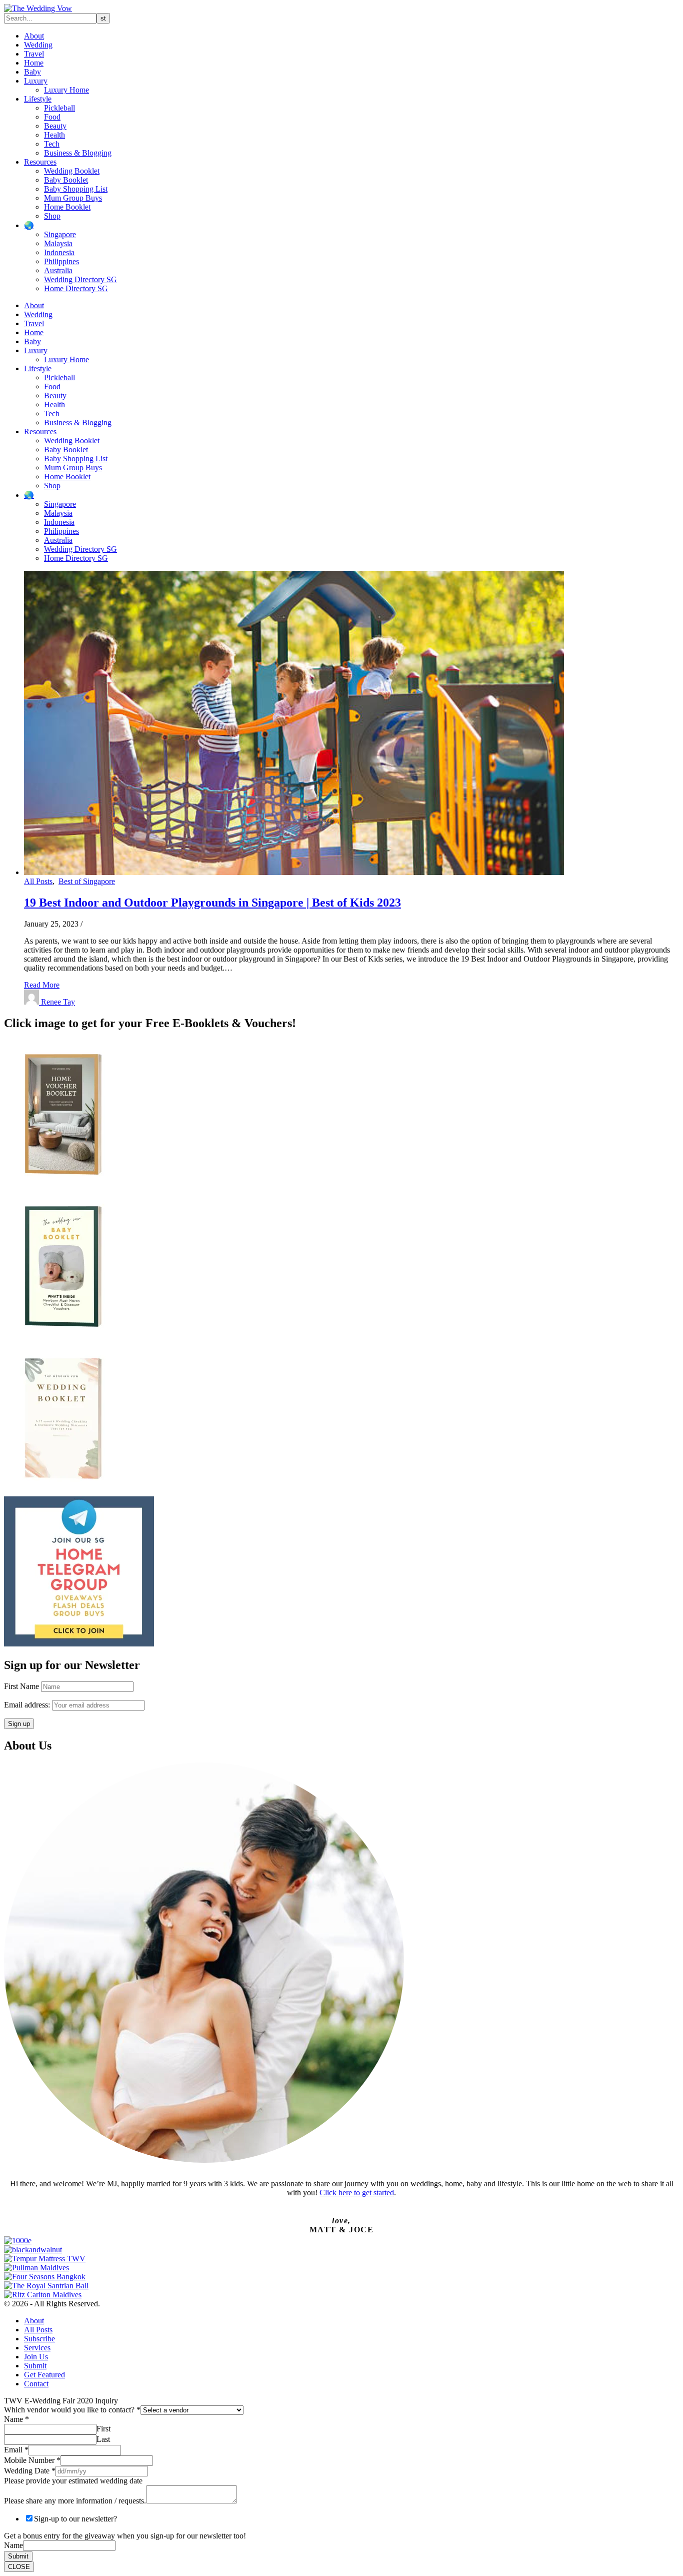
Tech (52, 144)
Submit (35, 2366)
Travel (34, 54)
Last (103, 2439)
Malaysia (58, 243)
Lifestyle (38, 99)
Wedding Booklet (72, 171)
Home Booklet (67, 207)
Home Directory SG (76, 288)
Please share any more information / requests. (75, 2501)
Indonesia (59, 252)
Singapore (60, 234)
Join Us (36, 2357)
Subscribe (39, 2339)
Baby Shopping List (76, 189)
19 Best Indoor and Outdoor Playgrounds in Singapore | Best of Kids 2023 (212, 903)
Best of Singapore (87, 881)
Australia (58, 270)
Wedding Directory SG (80, 279)
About (34, 36)
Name (16, 2419)
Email (16, 2450)
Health (54, 135)
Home (34, 63)
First (103, 2429)
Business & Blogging (78, 153)
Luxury (36, 81)
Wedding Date (30, 2471)
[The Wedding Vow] (38, 8)
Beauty (55, 126)
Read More (42, 985)
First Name (21, 1686)
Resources (40, 162)
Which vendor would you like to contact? (72, 2410)
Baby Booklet (66, 180)
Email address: (28, 1705)
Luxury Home (66, 90)
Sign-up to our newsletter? (75, 2519)
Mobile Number (32, 2460)
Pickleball (59, 108)
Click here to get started (357, 2193)
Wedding (38, 45)
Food (52, 117)
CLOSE (19, 2567)
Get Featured (44, 2375)
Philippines (61, 261)
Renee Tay (58, 1002)
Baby (32, 72)
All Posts (38, 881)
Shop (52, 216)
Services (37, 2348)
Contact (36, 2384)
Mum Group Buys (73, 198)
